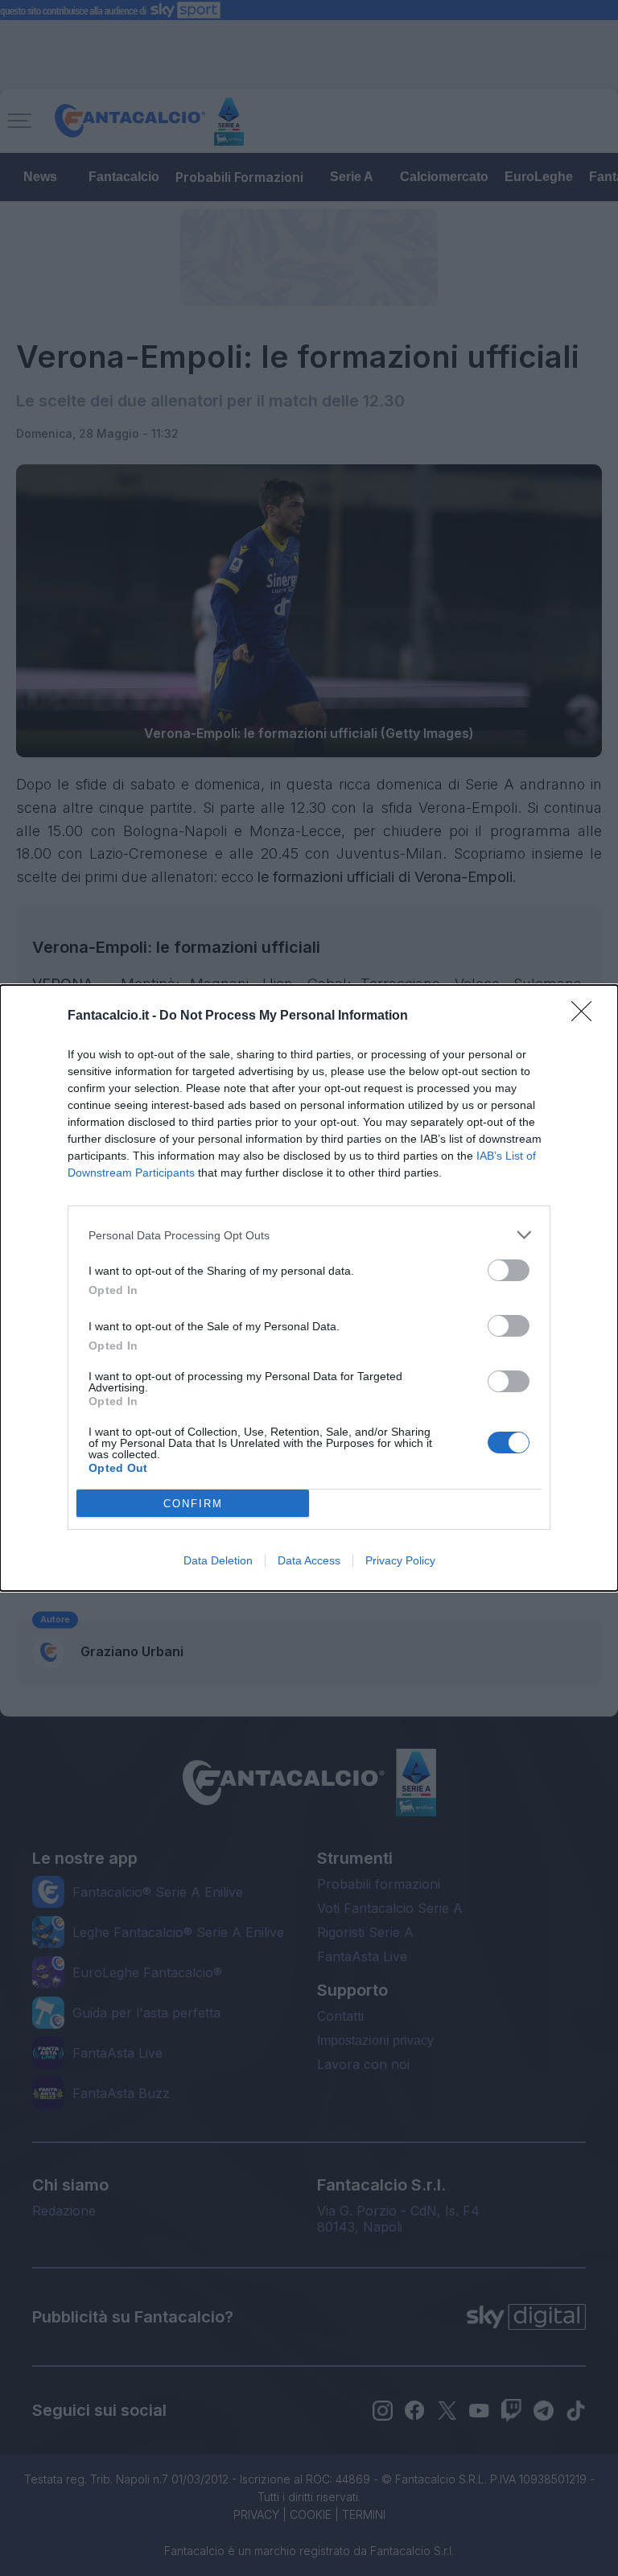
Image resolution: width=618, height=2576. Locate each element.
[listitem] (309, 1235)
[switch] (509, 1270)
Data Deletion (218, 1560)
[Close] (587, 1016)
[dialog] (309, 1288)
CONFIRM (193, 1504)
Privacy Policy (400, 1560)
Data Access (309, 1560)
